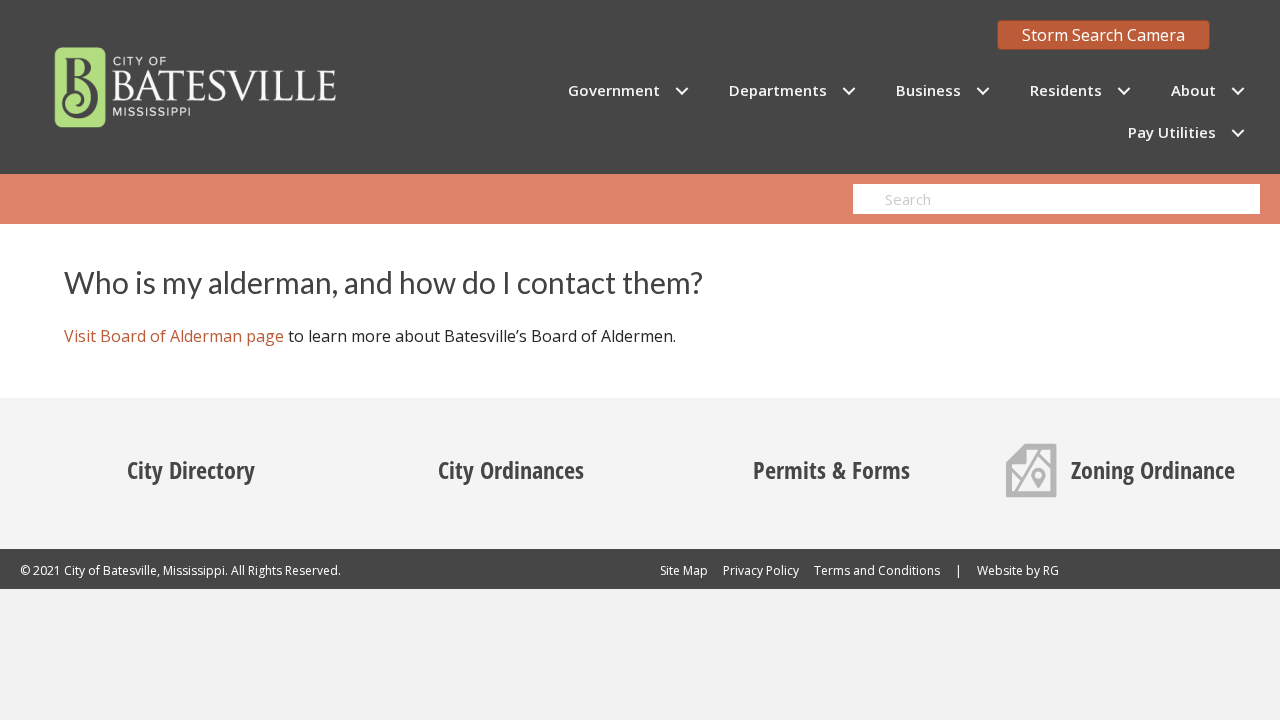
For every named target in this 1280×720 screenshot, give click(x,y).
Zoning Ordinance (1153, 469)
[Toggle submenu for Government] (681, 90)
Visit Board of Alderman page (174, 336)
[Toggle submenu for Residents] (1123, 90)
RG (1051, 570)
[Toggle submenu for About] (1237, 90)
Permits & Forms (831, 469)
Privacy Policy (761, 570)
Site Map (684, 570)
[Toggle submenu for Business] (982, 90)
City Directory (191, 469)
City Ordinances (511, 469)
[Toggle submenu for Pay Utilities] (1237, 132)
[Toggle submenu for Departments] (848, 90)
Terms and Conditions (877, 570)
